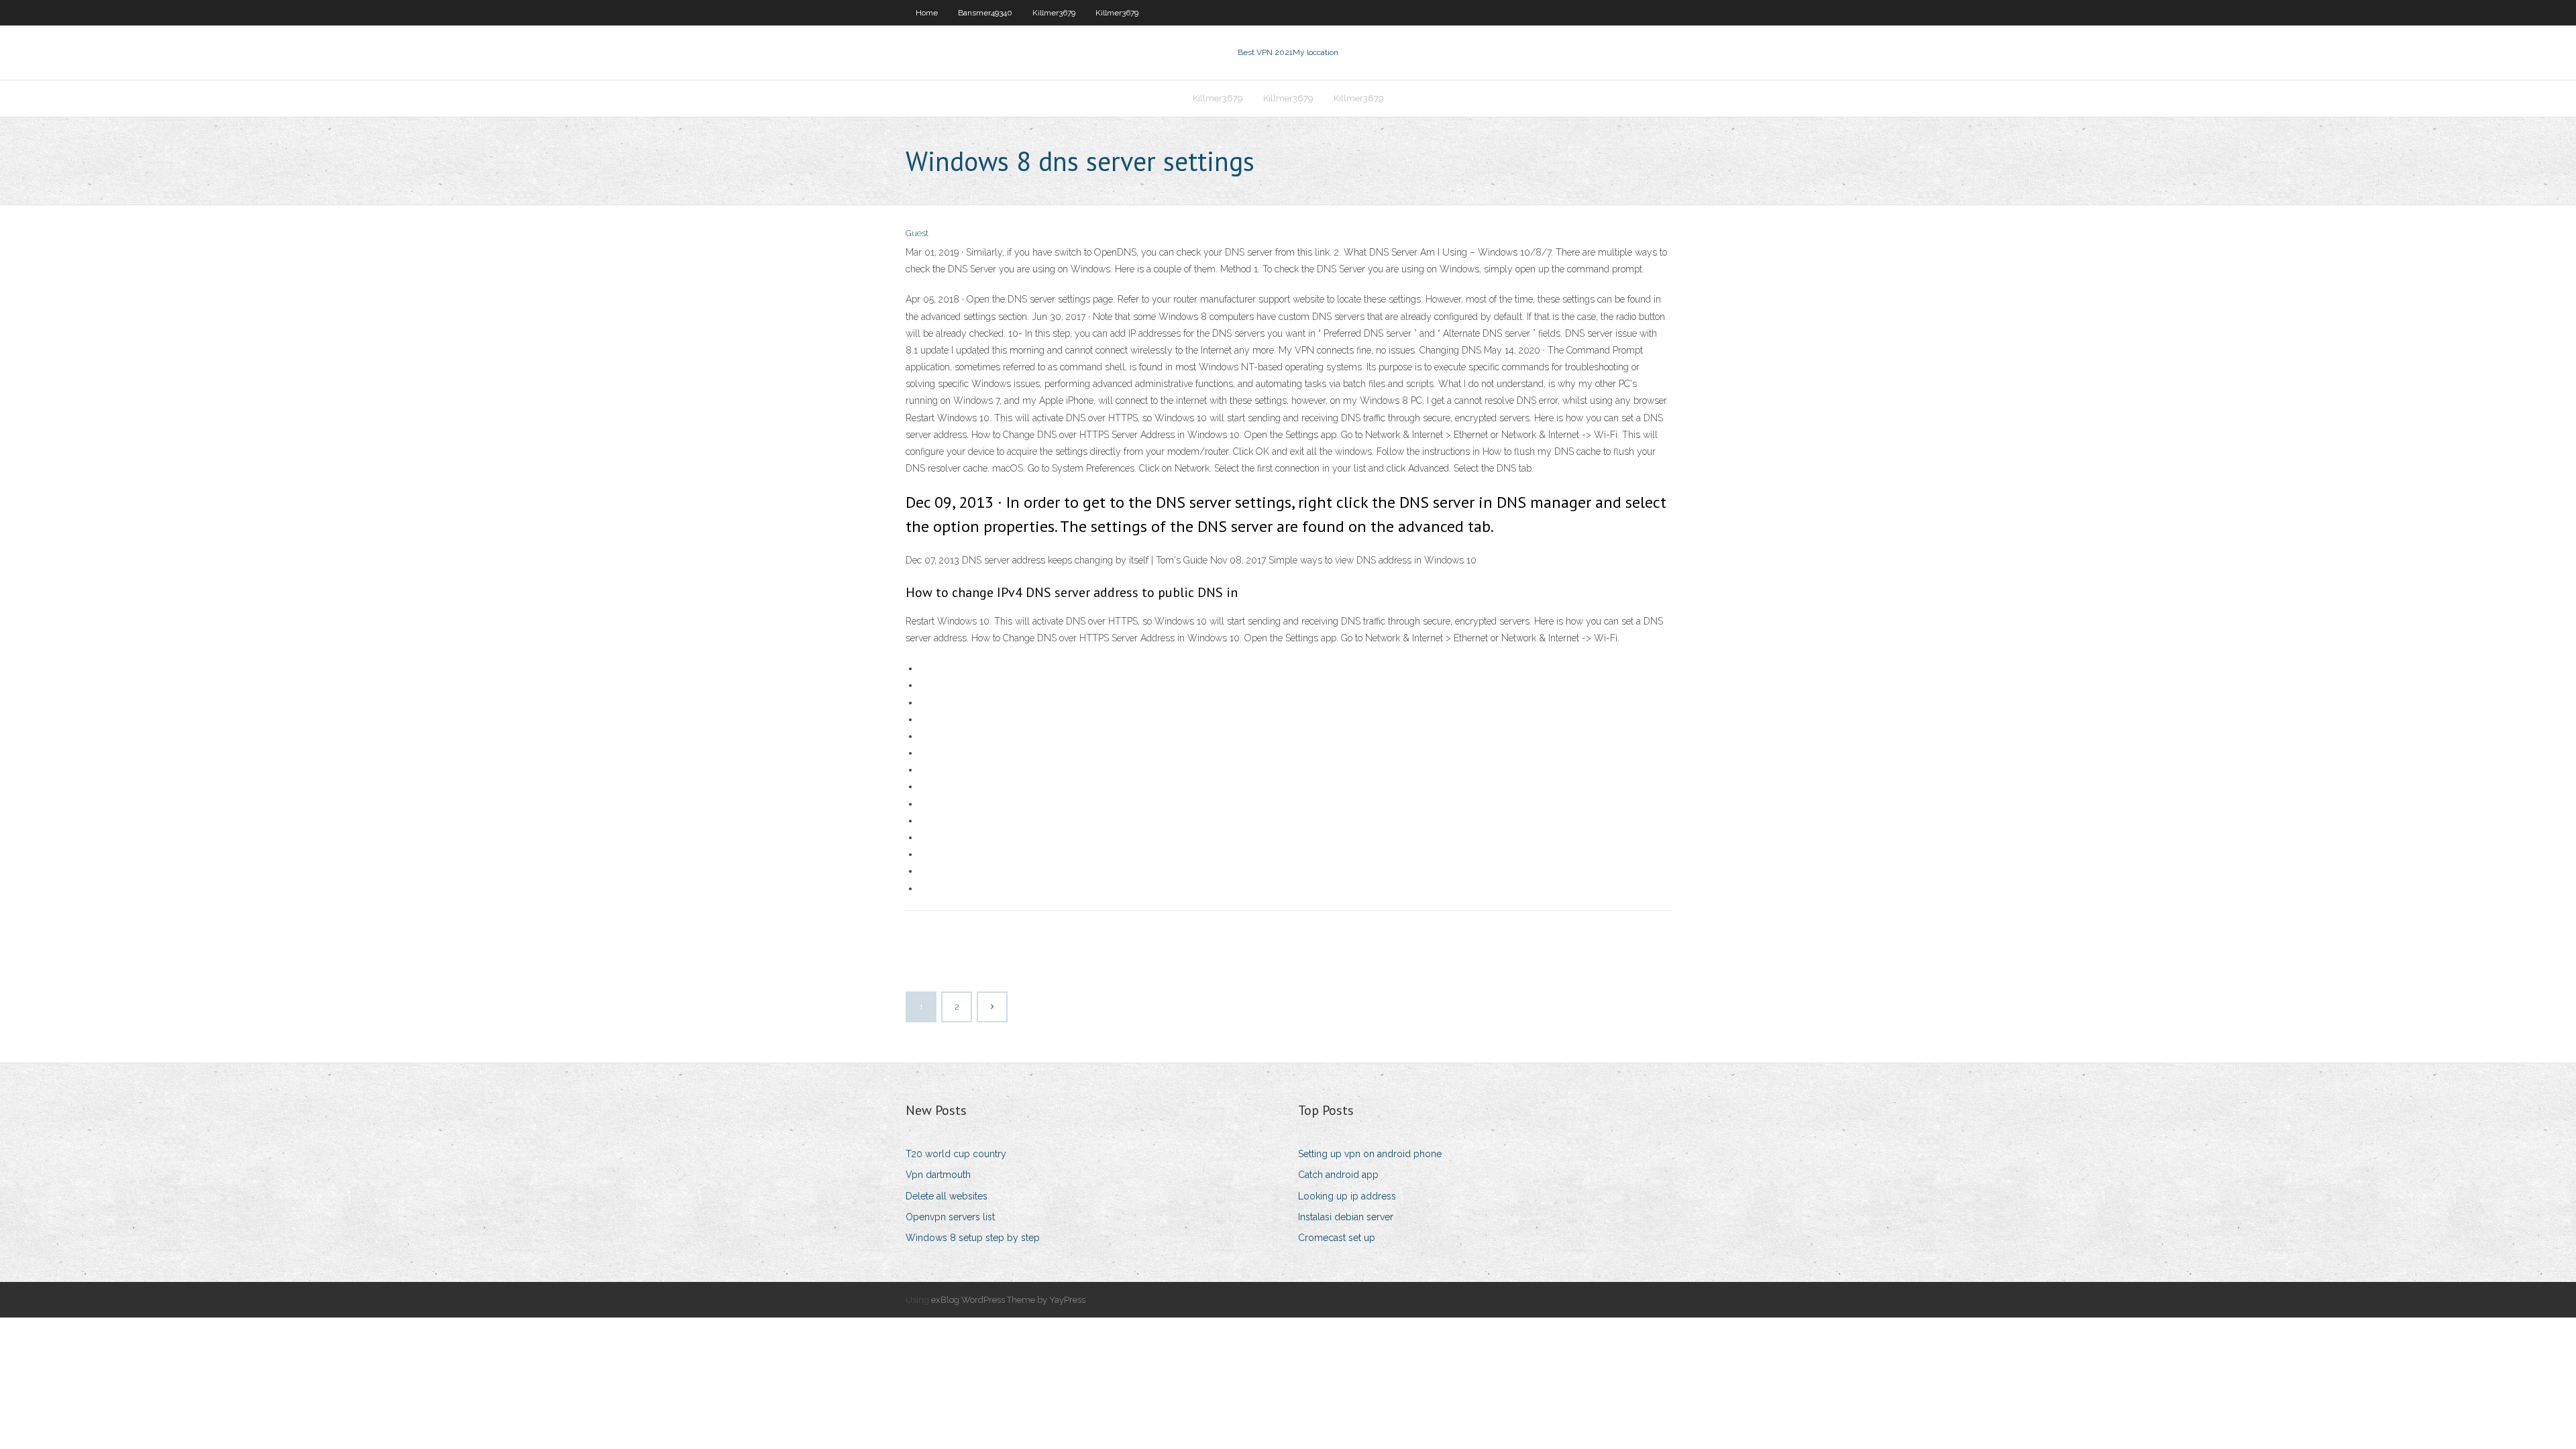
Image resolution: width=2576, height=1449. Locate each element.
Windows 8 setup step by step (973, 1238)
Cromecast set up (1337, 1238)
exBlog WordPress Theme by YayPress (1008, 1300)
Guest (917, 233)
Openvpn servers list (950, 1217)
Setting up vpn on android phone (1370, 1154)
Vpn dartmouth (938, 1175)
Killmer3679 (1054, 13)
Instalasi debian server (1346, 1217)
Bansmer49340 (985, 13)
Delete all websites (947, 1196)
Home (927, 13)
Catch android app (1338, 1175)
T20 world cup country (956, 1154)
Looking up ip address (1347, 1196)
